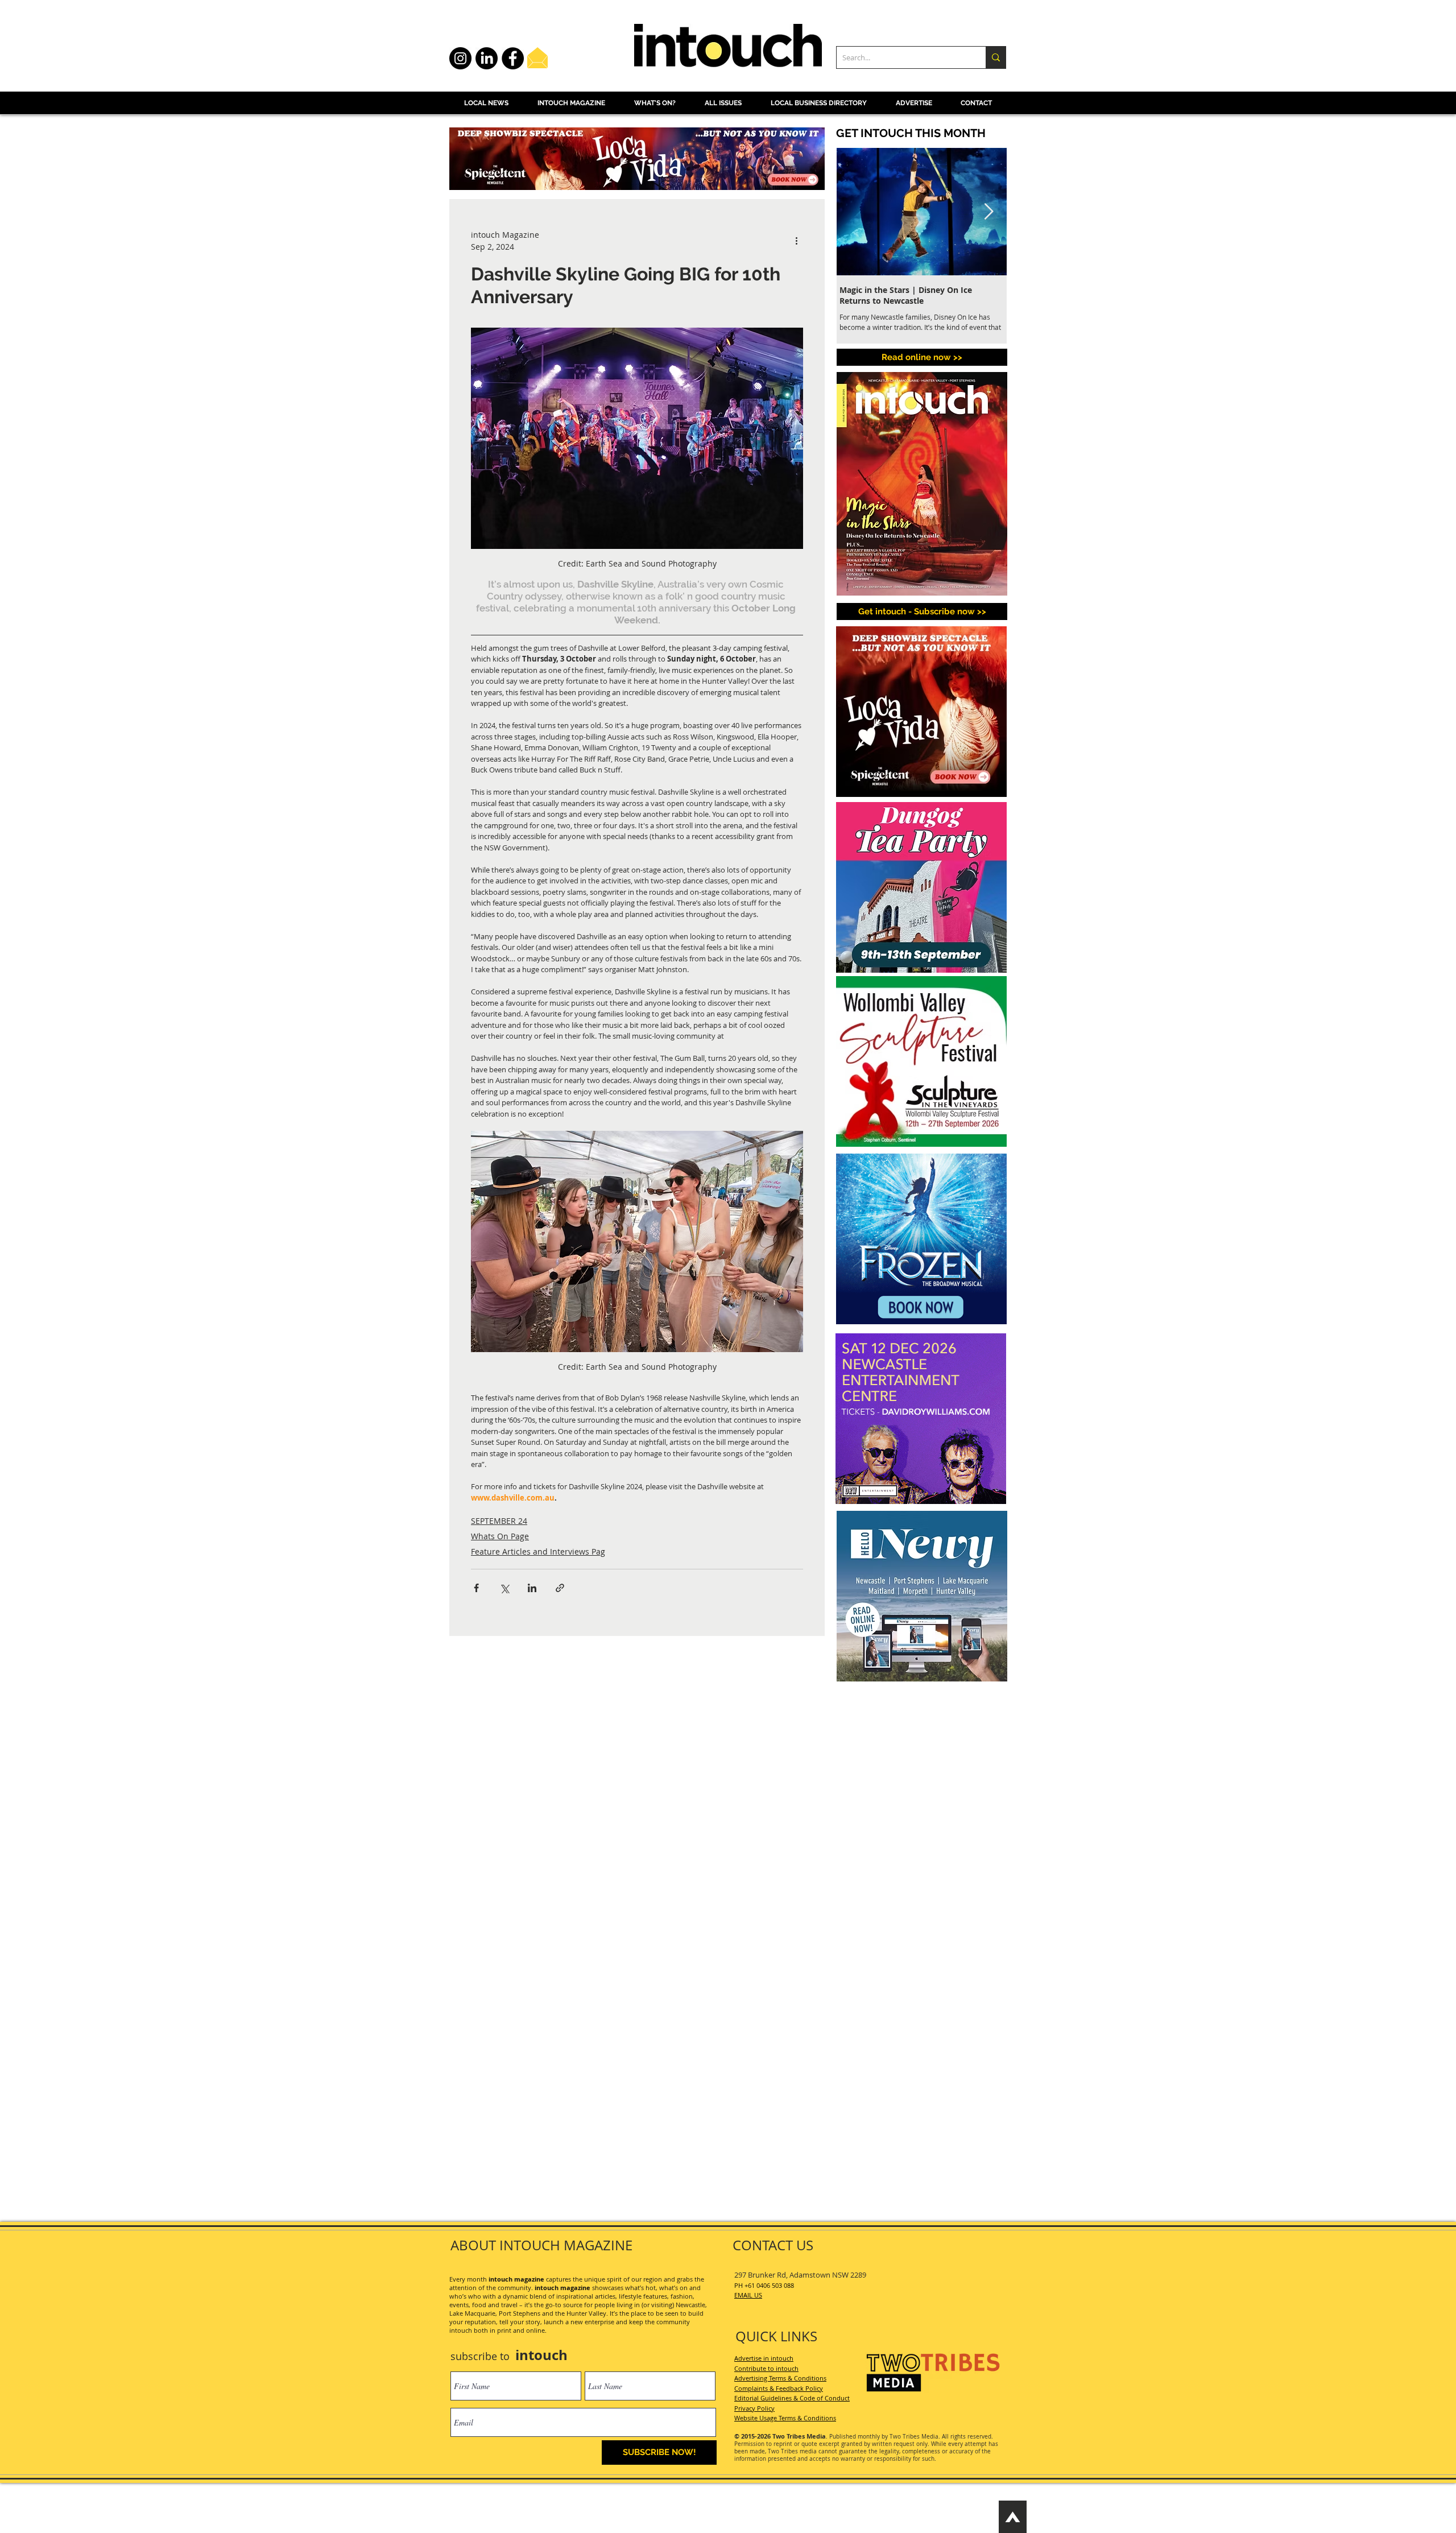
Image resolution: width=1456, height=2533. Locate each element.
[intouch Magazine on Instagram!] (460, 58)
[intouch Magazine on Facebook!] (513, 58)
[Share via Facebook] (476, 1588)
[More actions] (796, 241)
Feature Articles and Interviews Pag (538, 1551)
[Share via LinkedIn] (532, 1588)
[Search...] (996, 57)
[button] (922, 611)
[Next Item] (988, 212)
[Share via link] (560, 1588)
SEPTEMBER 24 (499, 1521)
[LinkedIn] (487, 58)
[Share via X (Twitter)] (504, 1588)
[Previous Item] (855, 212)
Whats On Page (500, 1536)
